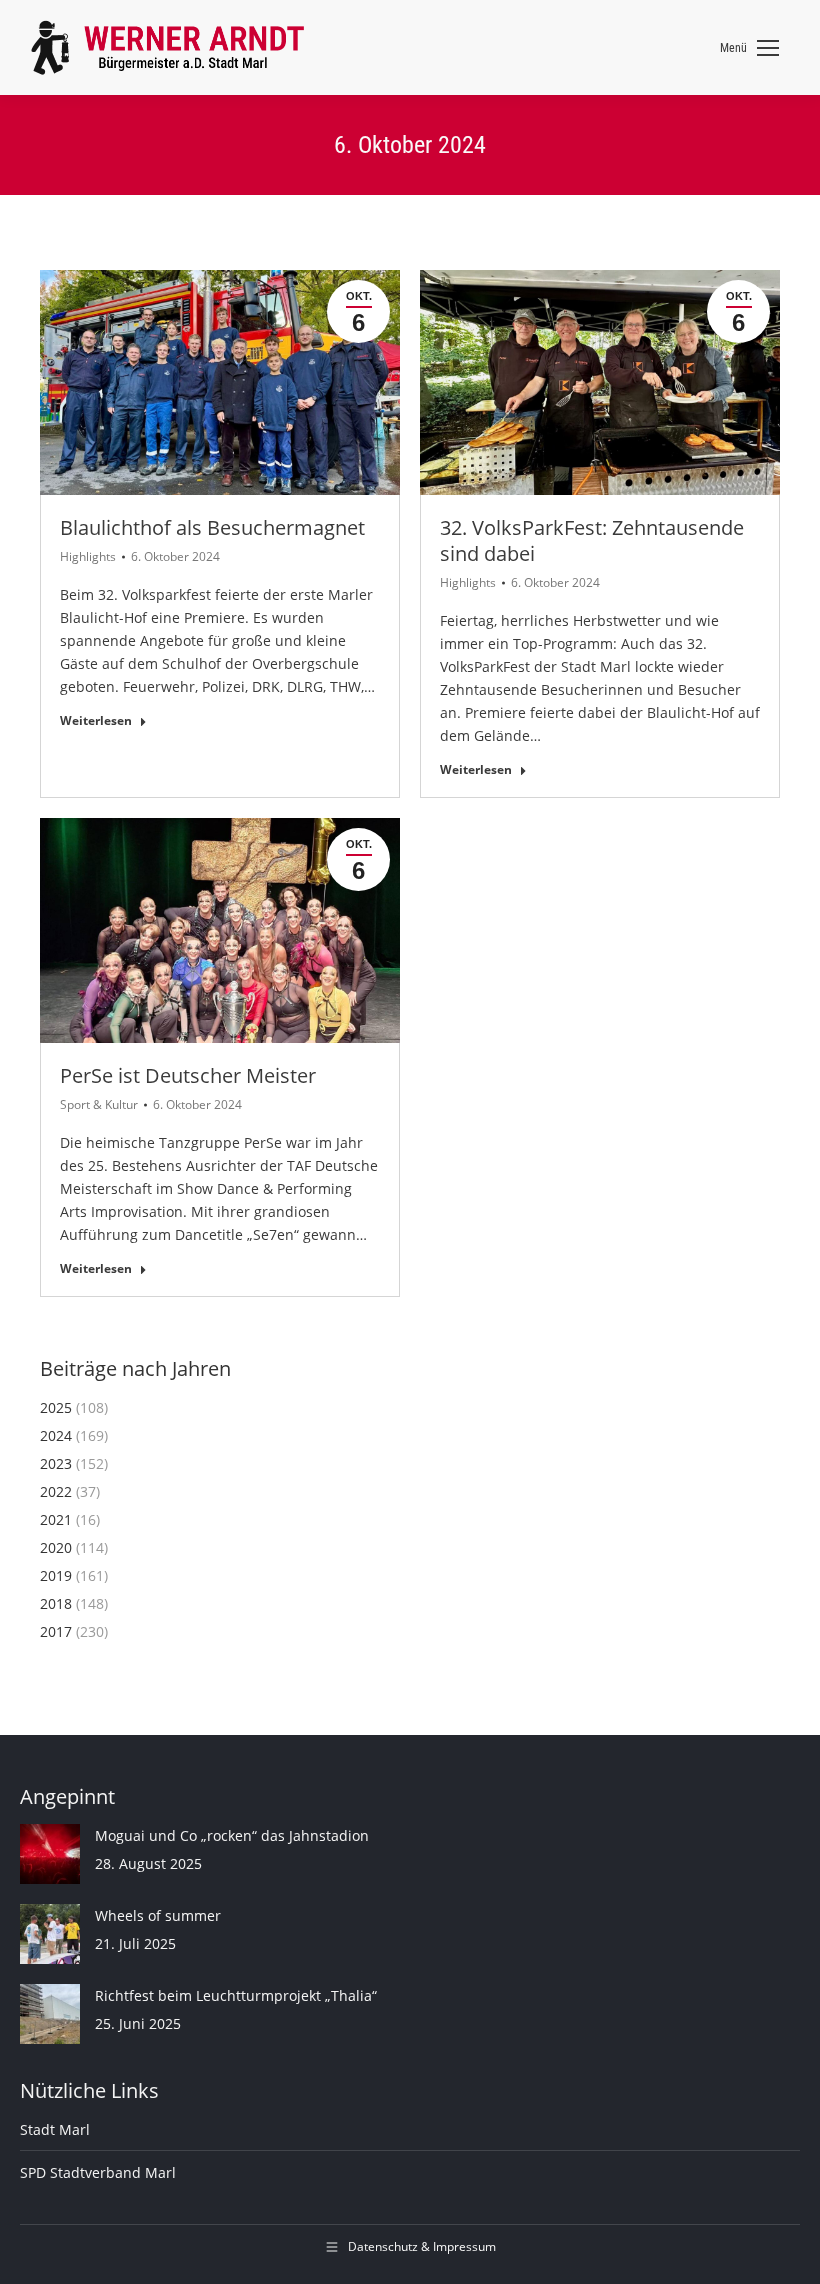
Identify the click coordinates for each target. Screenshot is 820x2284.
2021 (56, 1519)
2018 (56, 1603)
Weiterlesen (96, 721)
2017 (56, 1631)
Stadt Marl (55, 2129)
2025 (56, 1407)
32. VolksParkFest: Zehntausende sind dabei (592, 540)
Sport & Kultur (99, 1104)
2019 (56, 1575)
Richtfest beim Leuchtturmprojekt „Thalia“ (236, 1995)
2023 (56, 1463)
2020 (56, 1547)
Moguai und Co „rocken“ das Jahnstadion (232, 1835)
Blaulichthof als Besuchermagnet (212, 527)
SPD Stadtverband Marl (98, 2172)
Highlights (88, 556)
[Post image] (50, 1854)
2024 (56, 1435)
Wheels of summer (158, 1915)
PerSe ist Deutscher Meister (188, 1075)
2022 (56, 1491)
